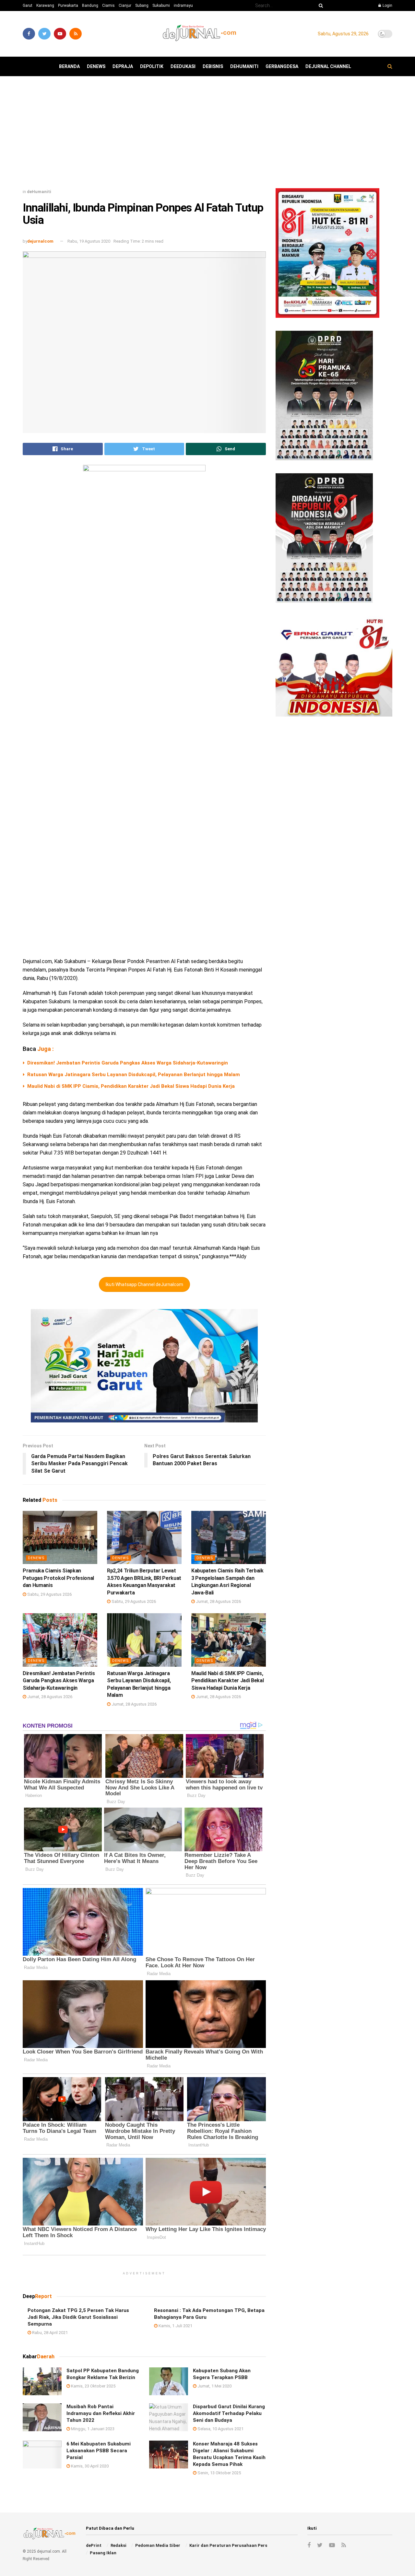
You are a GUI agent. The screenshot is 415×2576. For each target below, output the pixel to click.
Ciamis (108, 6)
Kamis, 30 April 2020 (89, 2466)
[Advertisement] (207, 135)
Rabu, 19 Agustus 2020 (89, 241)
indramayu (183, 6)
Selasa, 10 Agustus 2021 (220, 2429)
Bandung (90, 6)
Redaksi (119, 2545)
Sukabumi (161, 6)
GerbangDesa (282, 66)
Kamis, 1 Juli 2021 (175, 2326)
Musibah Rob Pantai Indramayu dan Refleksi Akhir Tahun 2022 (101, 2413)
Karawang (45, 6)
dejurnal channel (328, 66)
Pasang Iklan (103, 2553)
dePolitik (152, 66)
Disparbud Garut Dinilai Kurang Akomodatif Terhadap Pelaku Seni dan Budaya (229, 2413)
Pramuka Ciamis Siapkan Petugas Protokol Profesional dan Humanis (58, 1578)
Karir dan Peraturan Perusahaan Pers (228, 2545)
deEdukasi (183, 66)
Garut (28, 6)
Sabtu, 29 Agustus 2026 (49, 1594)
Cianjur (125, 6)
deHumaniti (244, 66)
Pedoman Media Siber (158, 2545)
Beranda (69, 66)
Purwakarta (68, 6)
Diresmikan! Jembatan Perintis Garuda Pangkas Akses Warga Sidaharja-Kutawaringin (128, 1063)
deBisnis (213, 66)
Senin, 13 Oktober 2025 (219, 2473)
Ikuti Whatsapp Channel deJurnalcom (144, 1284)
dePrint (94, 2545)
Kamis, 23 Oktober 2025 (93, 2386)
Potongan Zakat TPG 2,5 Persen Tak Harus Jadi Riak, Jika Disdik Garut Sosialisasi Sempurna (78, 2317)
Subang (142, 6)
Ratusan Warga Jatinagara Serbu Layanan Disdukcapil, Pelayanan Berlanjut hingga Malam (134, 1075)
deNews (96, 66)
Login (387, 6)
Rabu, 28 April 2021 (49, 2333)
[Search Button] (320, 6)
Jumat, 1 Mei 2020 (214, 2386)
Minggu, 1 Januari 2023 (92, 2429)
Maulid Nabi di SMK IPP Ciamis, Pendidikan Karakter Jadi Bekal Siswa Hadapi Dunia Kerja (131, 1086)
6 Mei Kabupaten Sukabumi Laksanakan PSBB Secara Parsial (99, 2451)
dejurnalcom (40, 241)
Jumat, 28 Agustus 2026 (218, 1601)
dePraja (123, 66)
